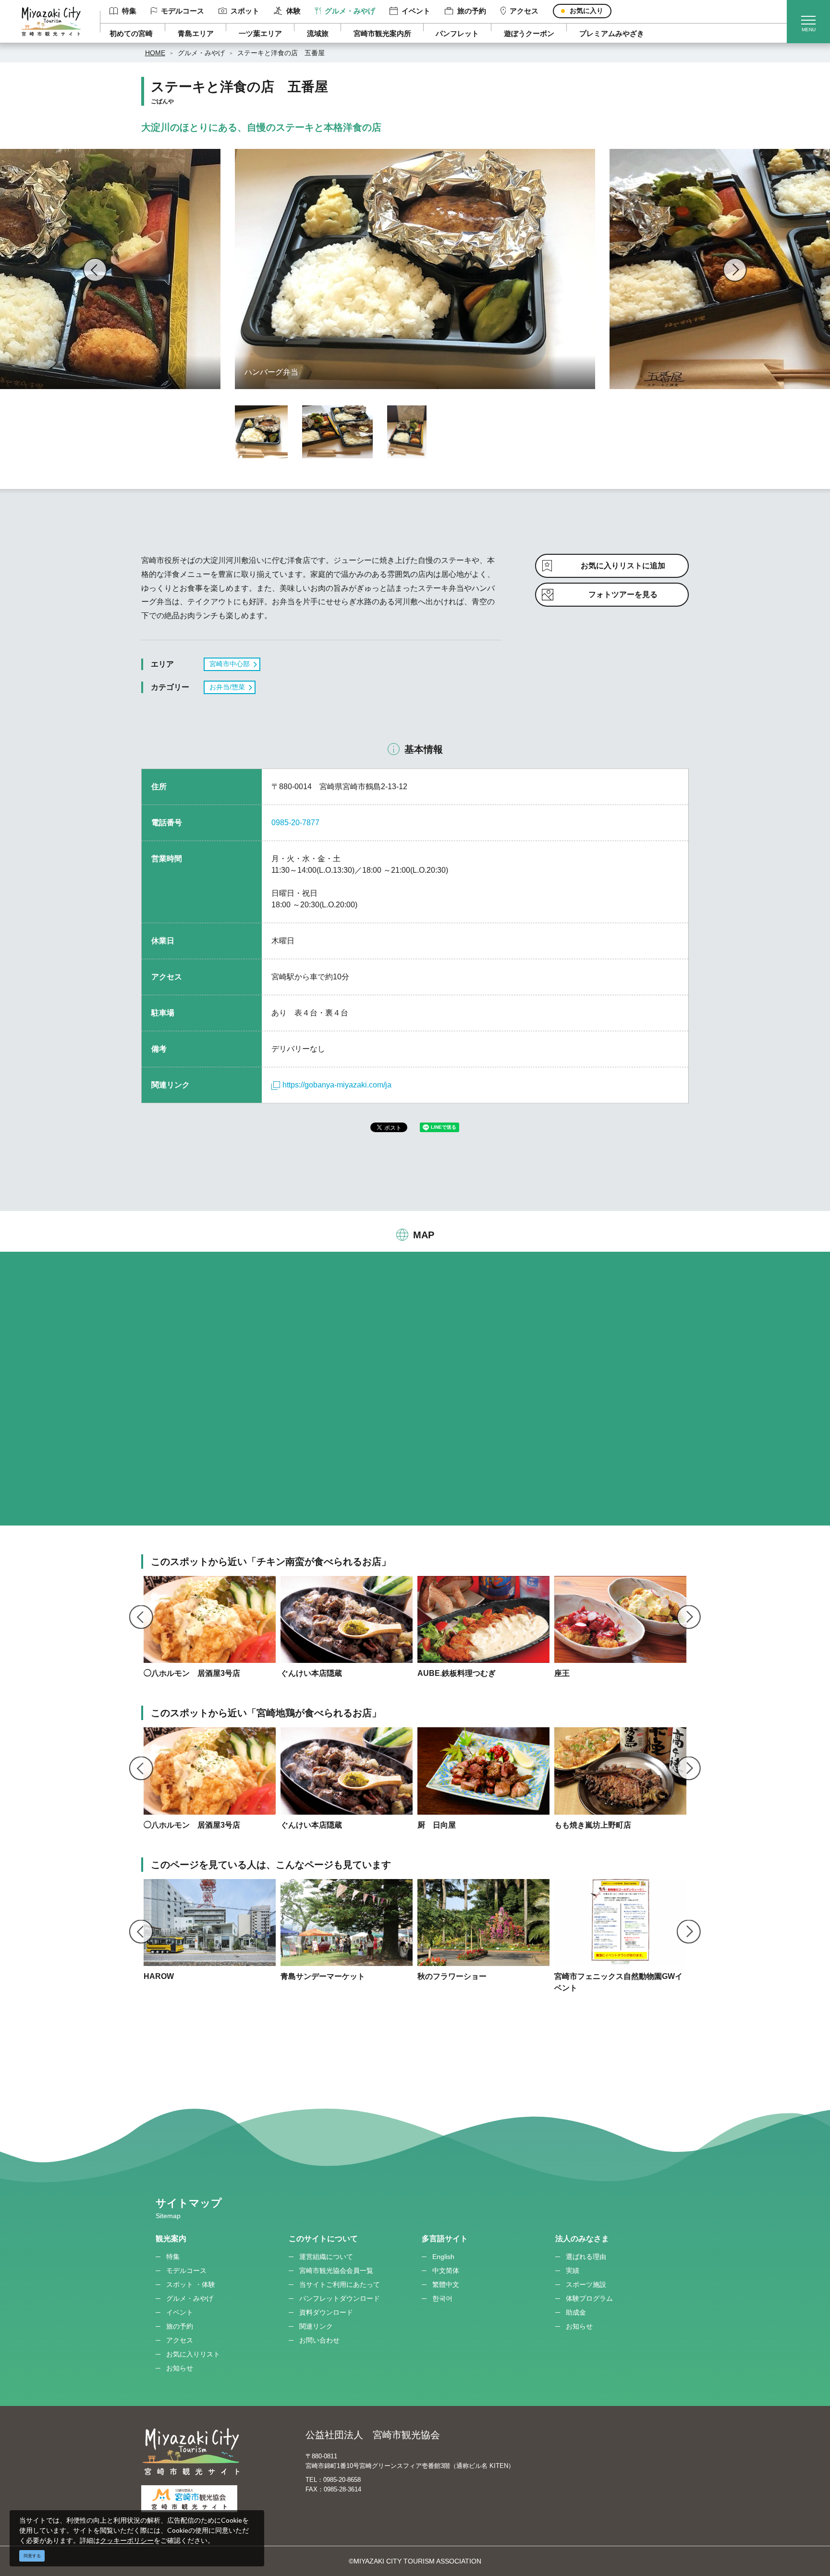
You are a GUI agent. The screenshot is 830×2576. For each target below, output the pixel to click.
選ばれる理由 (586, 2257)
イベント (416, 11)
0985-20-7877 (295, 823)
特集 (129, 11)
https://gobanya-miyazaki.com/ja (337, 1085)
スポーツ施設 (586, 2284)
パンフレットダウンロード (340, 2298)
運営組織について (326, 2257)
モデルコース (183, 11)
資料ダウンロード (326, 2312)
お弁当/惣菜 (227, 687)
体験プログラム (589, 2298)
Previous (95, 270)
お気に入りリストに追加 (623, 566)
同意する (32, 2556)
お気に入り (586, 11)
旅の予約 (471, 11)
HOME (155, 53)
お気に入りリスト (193, 2354)
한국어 (442, 2298)
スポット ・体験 (191, 2284)
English (443, 2257)
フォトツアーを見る (623, 594)
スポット (245, 11)
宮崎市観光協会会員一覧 (336, 2271)
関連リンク (316, 2326)
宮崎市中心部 (230, 664)
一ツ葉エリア (260, 33)
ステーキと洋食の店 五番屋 (281, 53)
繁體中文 (446, 2284)
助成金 (576, 2312)
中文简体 (446, 2271)
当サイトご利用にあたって (340, 2284)
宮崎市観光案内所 (382, 33)
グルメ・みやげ (350, 11)
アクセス (524, 11)
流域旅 (318, 33)
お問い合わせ (319, 2340)
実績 (573, 2271)
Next (735, 270)
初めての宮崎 (131, 33)
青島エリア (196, 33)
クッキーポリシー (127, 2540)
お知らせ (180, 2368)
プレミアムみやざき (612, 33)
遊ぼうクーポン (529, 33)
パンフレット (457, 33)
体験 (293, 11)
